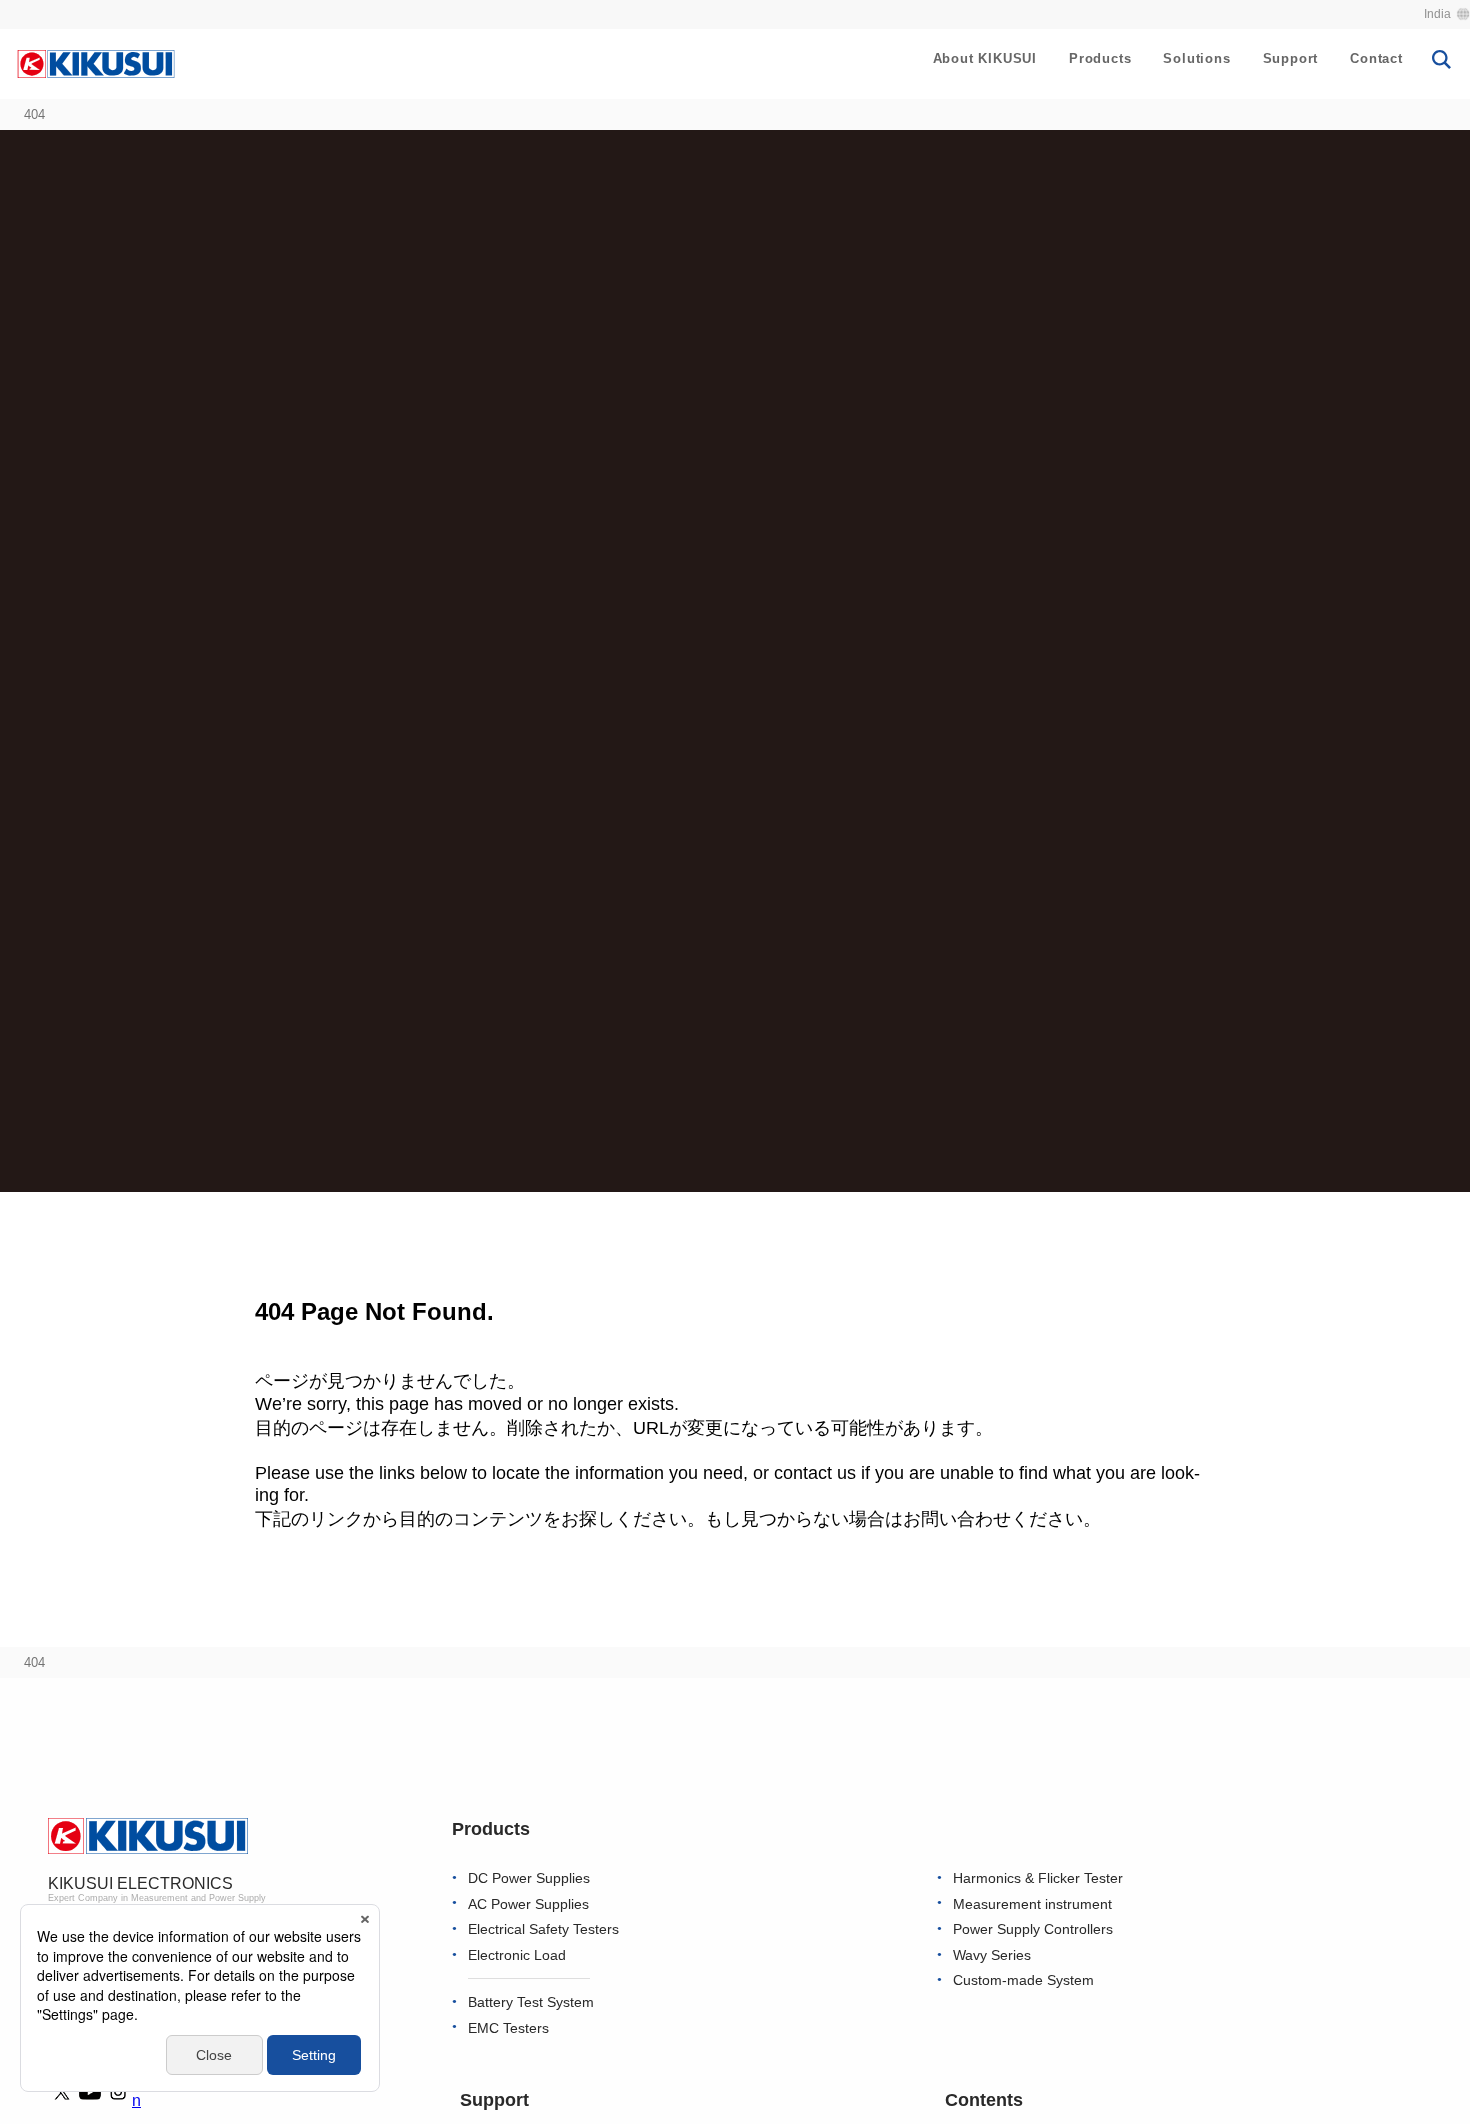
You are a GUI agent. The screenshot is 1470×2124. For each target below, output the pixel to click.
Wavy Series (992, 1955)
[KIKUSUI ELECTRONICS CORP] (96, 63)
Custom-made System (1023, 1980)
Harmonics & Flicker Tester (1038, 1878)
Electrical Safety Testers (543, 1929)
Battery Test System (531, 2002)
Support (1291, 58)
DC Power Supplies (529, 1878)
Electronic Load (517, 1955)
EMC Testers (508, 2028)
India (1437, 14)
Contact (1376, 58)
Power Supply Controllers (1033, 1929)
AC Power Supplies (528, 1904)
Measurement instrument (1032, 1904)
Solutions (1196, 58)
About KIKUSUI (985, 58)
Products (1100, 58)
